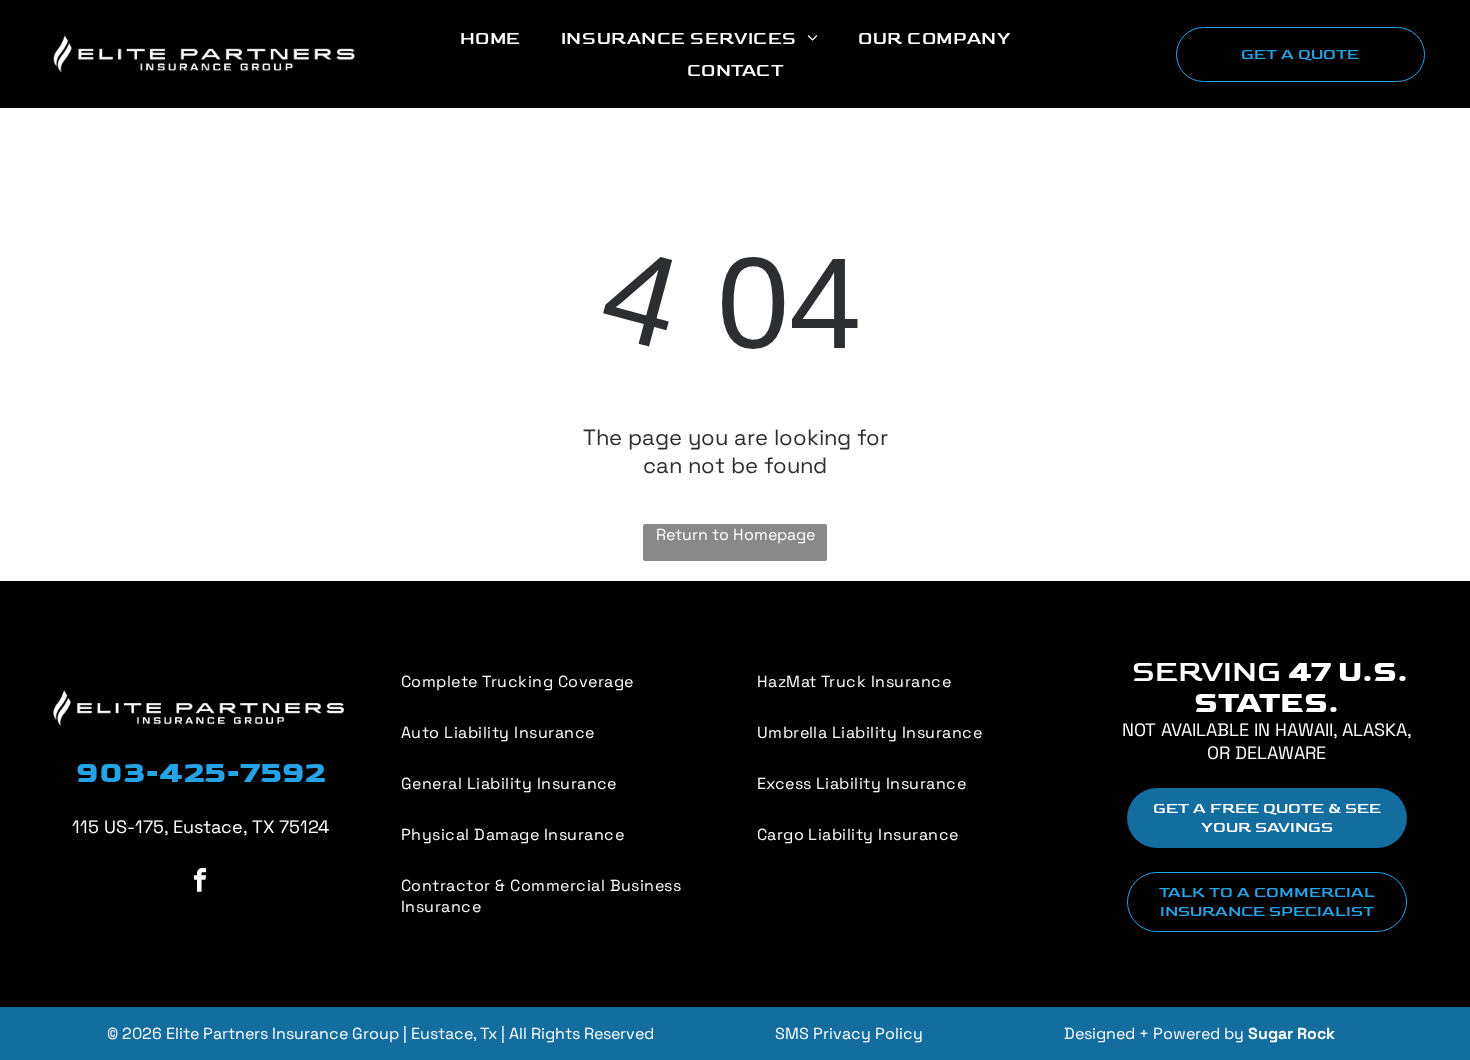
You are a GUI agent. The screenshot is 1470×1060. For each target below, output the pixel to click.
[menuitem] (490, 38)
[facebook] (200, 882)
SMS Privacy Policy (849, 1033)
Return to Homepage (735, 534)
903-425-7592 (200, 773)
